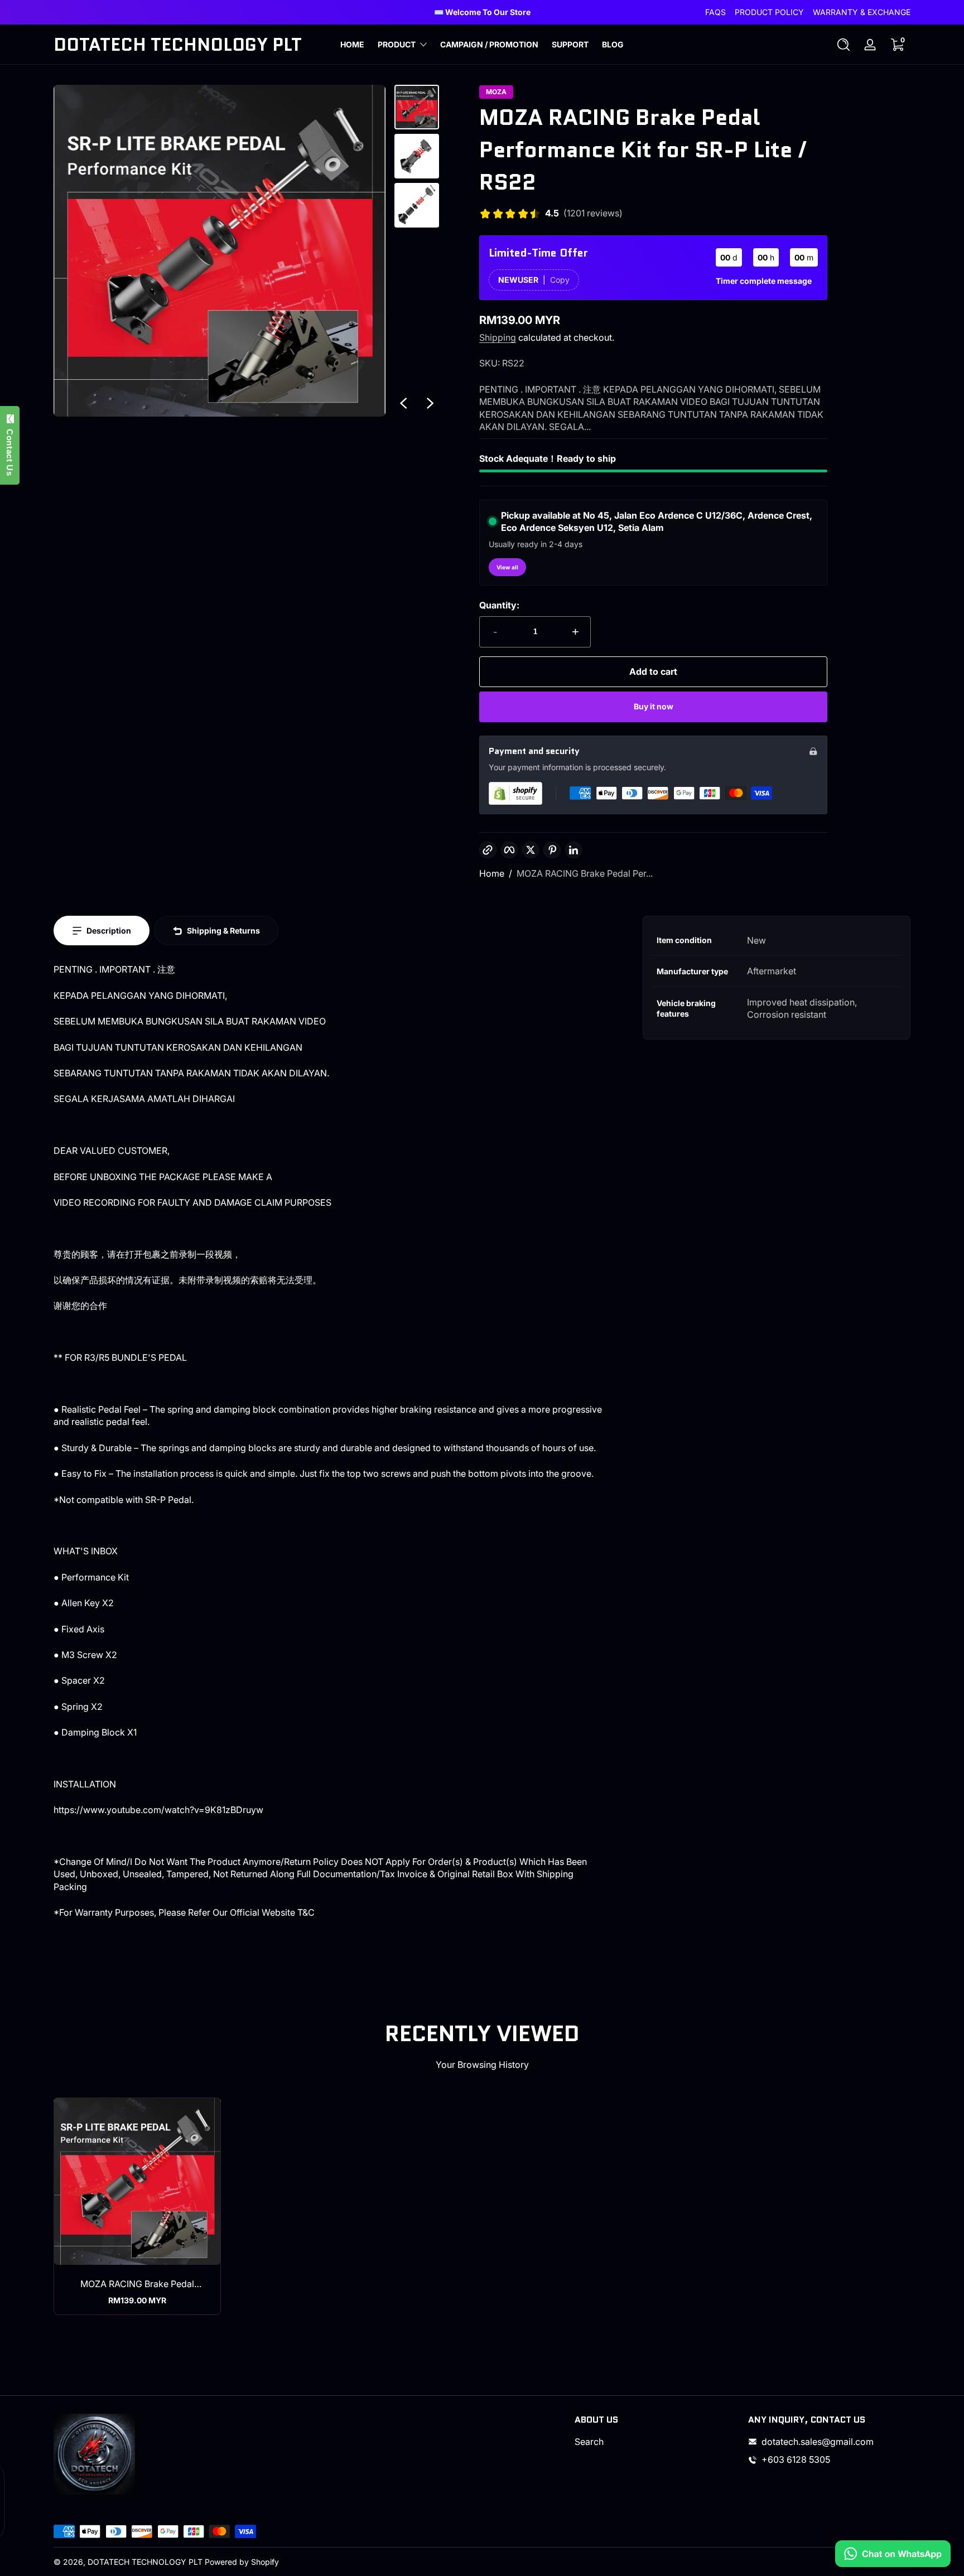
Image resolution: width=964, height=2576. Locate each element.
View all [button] (507, 567)
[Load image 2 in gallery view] (417, 156)
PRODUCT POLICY (769, 12)
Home (492, 873)
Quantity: (499, 605)
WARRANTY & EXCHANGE (862, 12)
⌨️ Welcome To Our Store (482, 12)
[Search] (843, 45)
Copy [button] (560, 280)
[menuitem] (656, 2442)
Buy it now (654, 706)
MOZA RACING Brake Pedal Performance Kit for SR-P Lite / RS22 (138, 2284)
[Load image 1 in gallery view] (417, 107)
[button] (843, 45)
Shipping (498, 337)
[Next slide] (430, 403)
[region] (482, 12)
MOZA (496, 92)
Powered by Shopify (242, 2562)
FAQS (715, 12)
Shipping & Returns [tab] (223, 931)
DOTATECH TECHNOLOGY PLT (145, 2562)
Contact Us (10, 450)
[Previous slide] (403, 403)
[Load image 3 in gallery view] (417, 205)
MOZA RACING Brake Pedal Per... (585, 873)
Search (589, 2442)
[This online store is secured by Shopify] (515, 793)
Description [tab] (109, 931)
